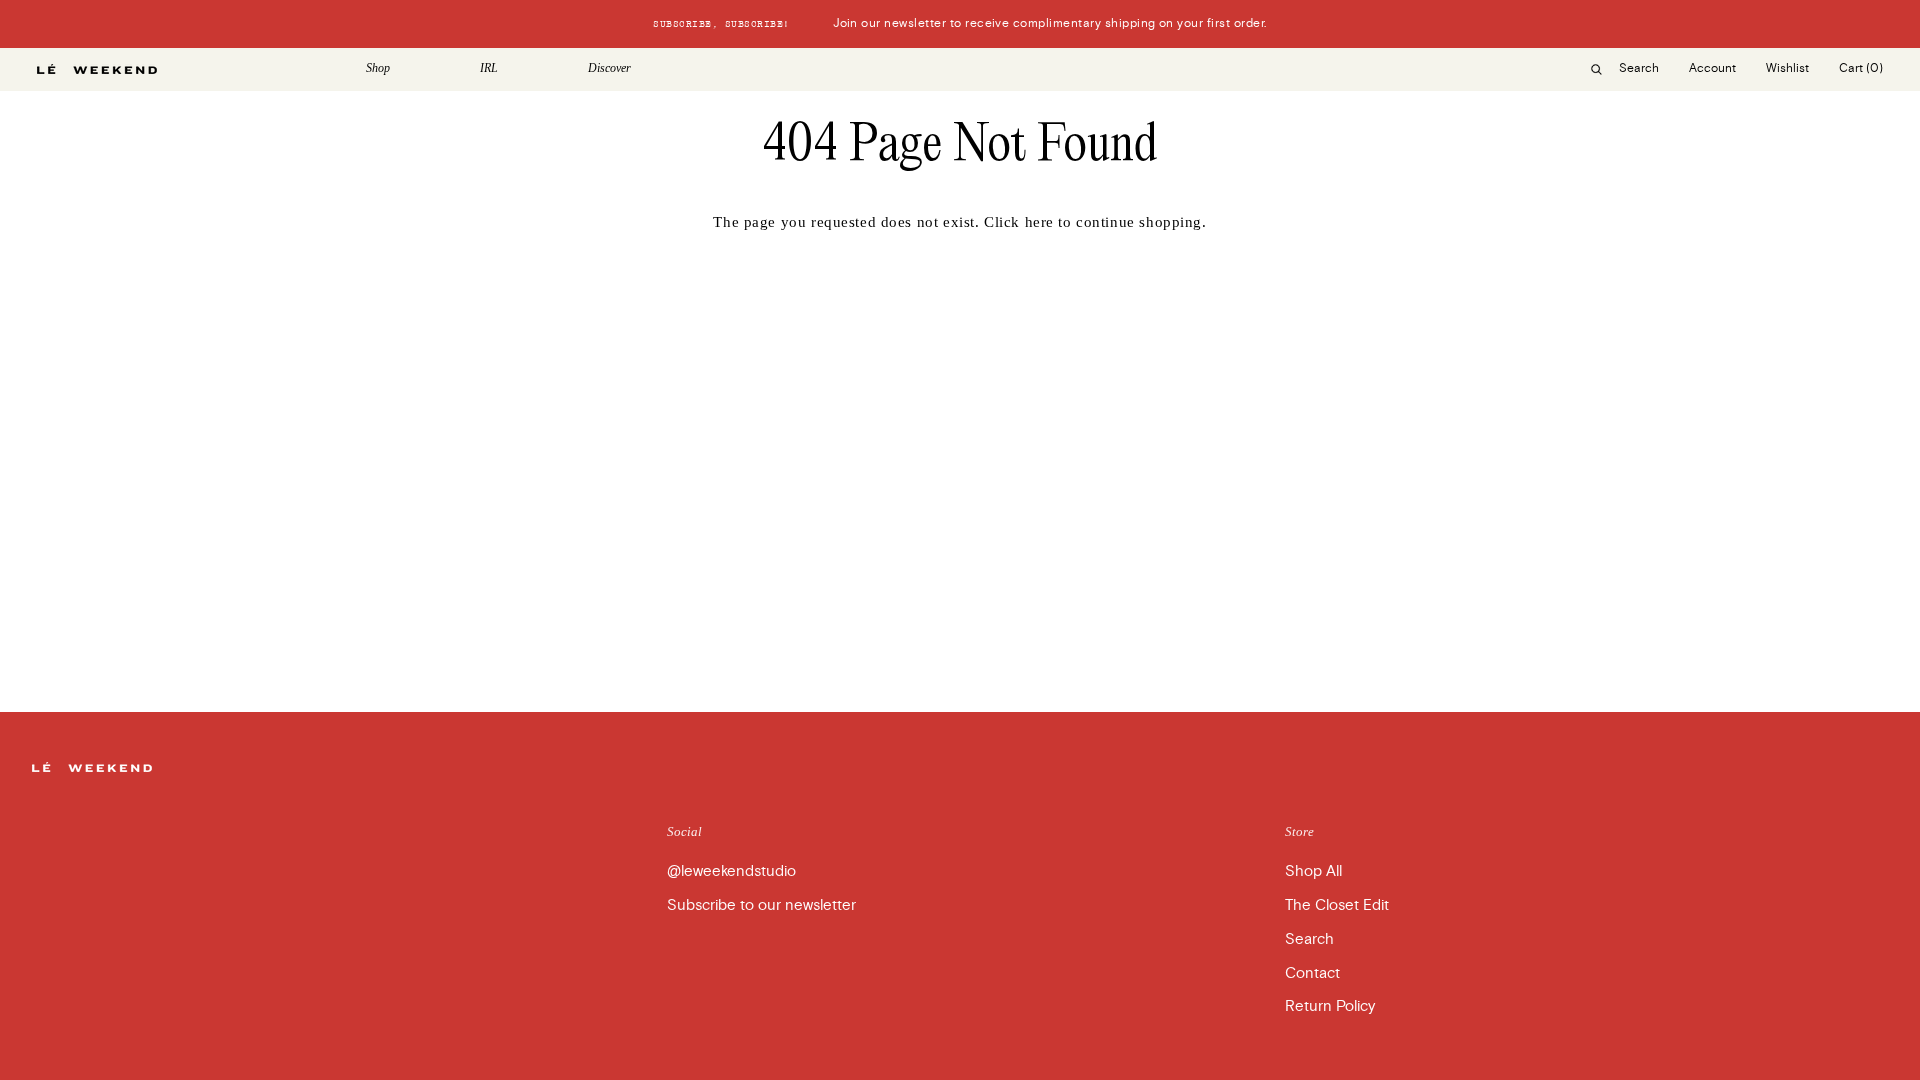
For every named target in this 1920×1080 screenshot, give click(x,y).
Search (1309, 939)
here (1039, 222)
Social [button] (684, 831)
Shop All (1313, 871)
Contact (1312, 973)
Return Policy (1330, 1006)
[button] (408, 69)
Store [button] (1299, 831)
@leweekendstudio (731, 871)
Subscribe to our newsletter (761, 905)
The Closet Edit (1337, 905)
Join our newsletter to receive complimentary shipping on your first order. (959, 23)
